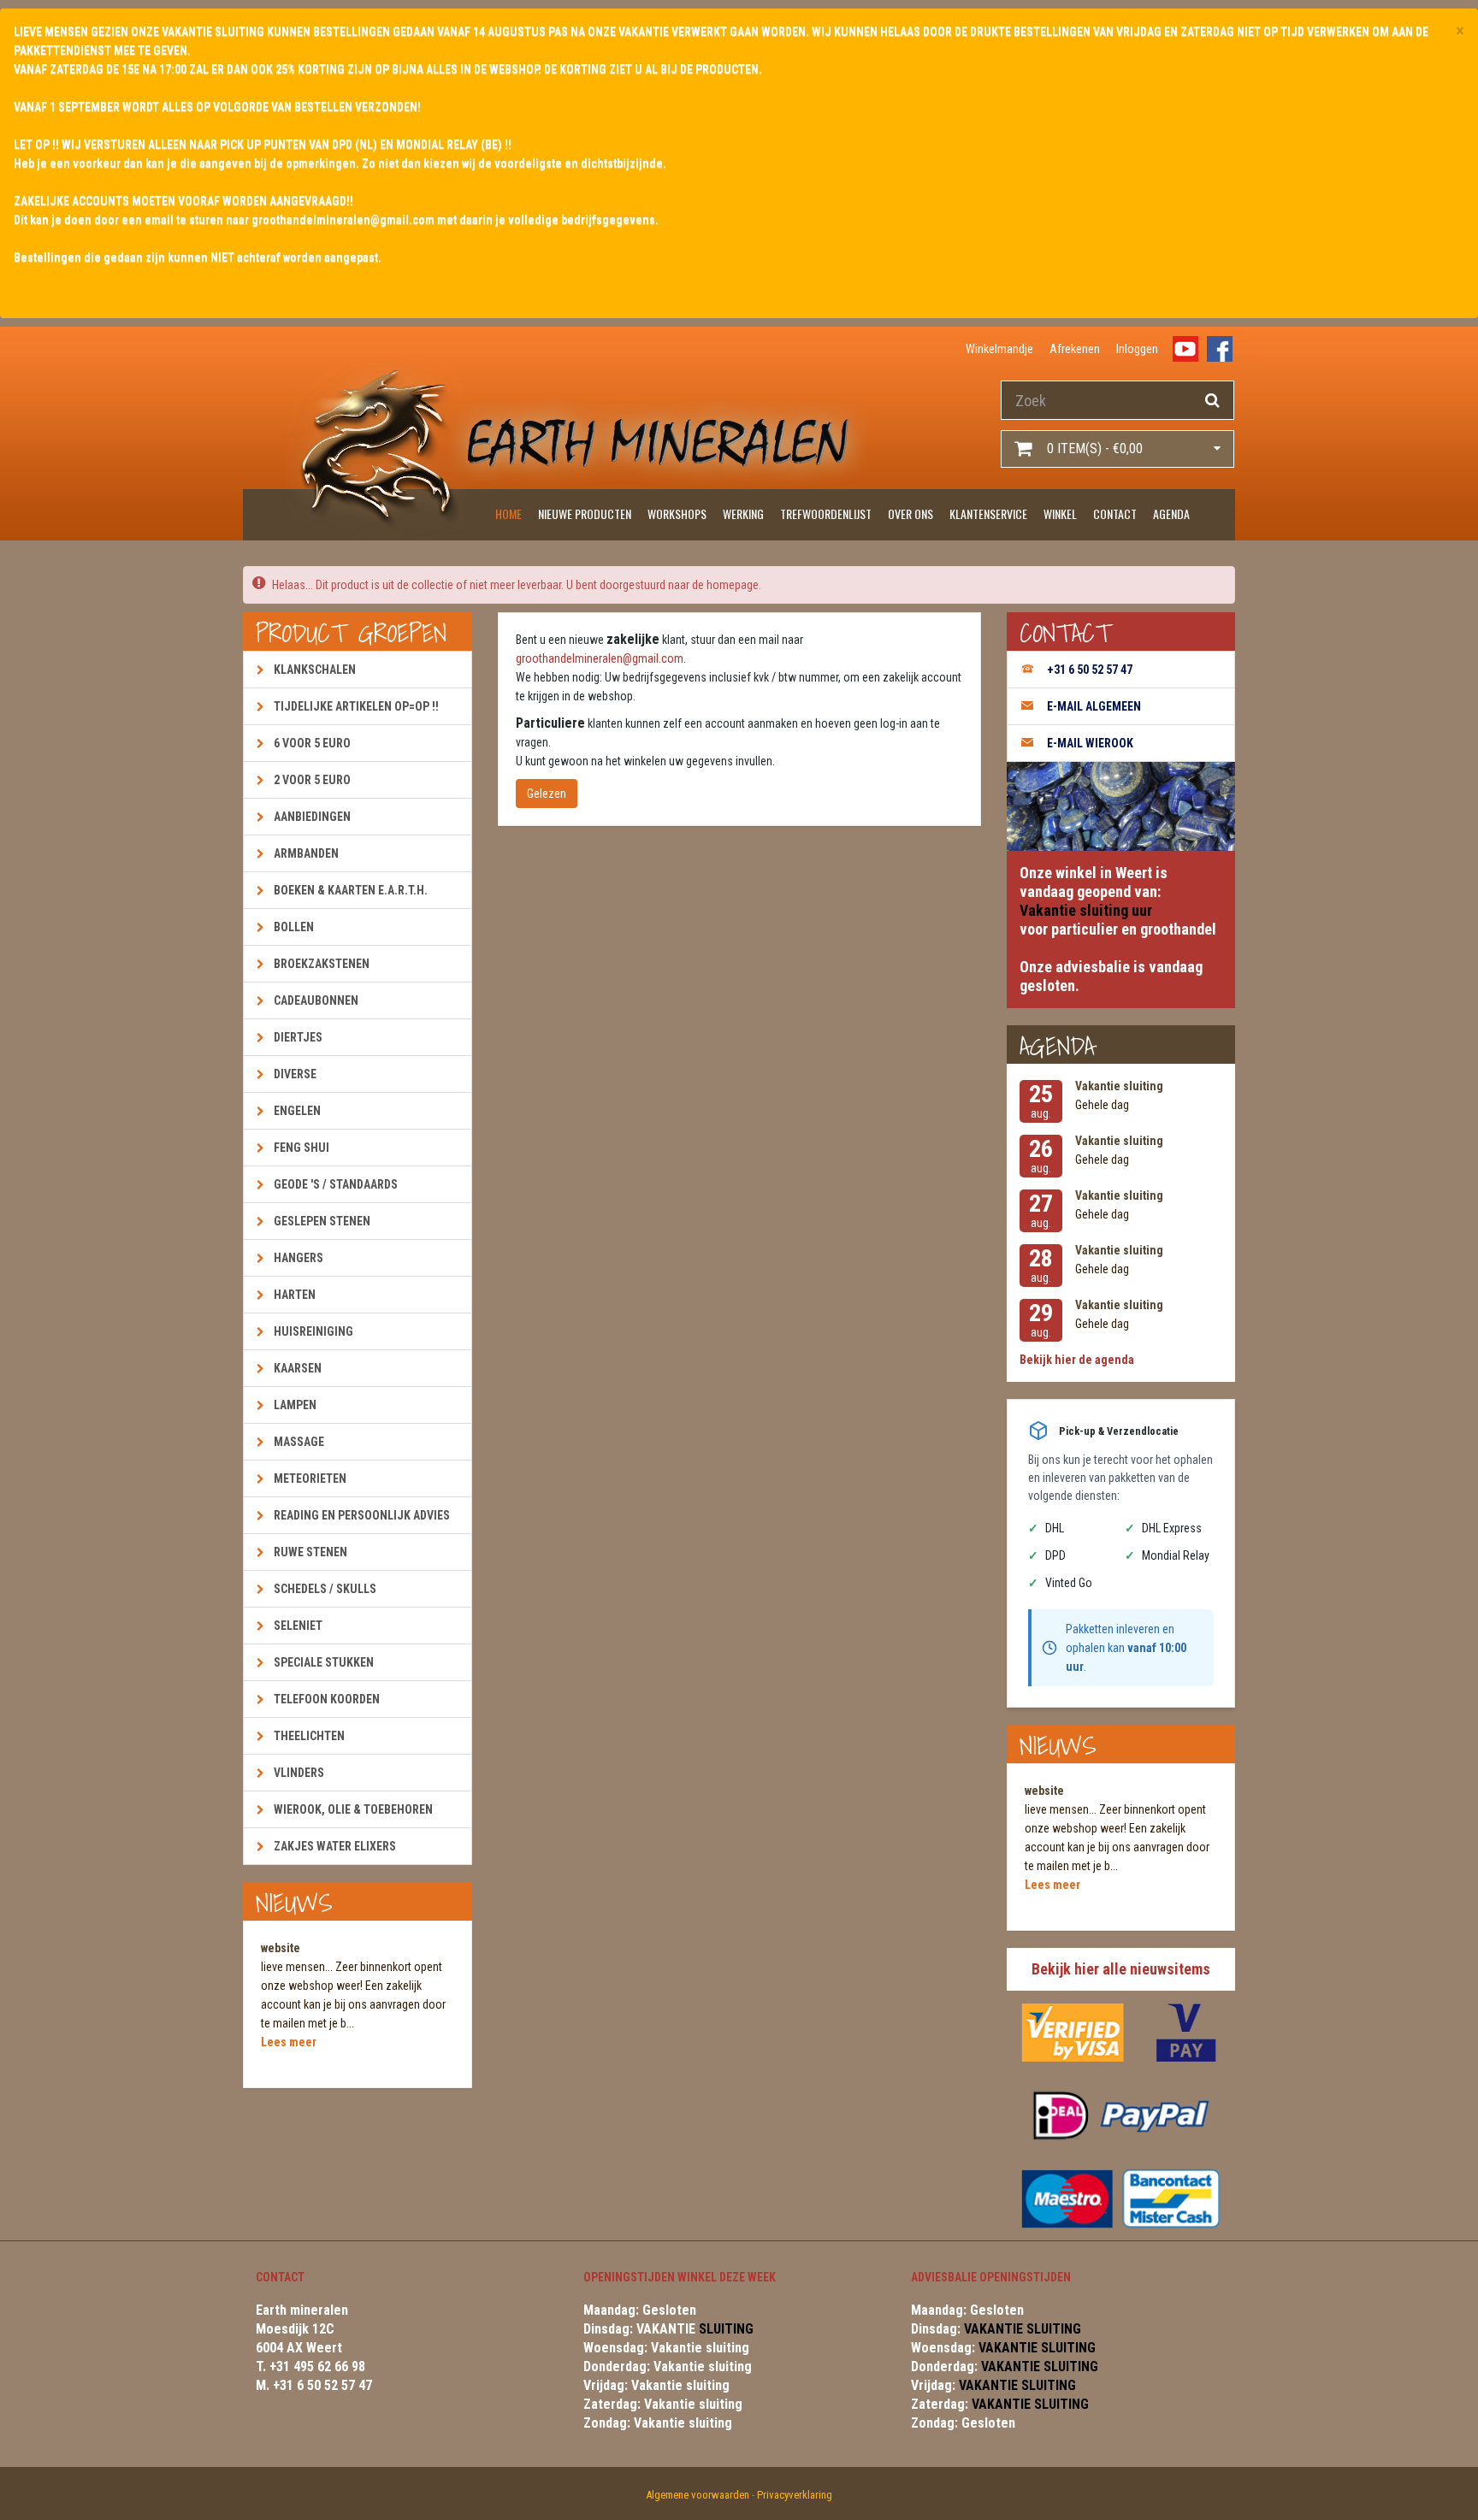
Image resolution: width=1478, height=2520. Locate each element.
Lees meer (289, 2042)
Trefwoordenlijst (826, 513)
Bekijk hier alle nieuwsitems (1121, 1969)
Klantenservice (988, 513)
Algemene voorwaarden (698, 2495)
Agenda (1171, 513)
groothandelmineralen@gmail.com (600, 658)
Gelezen (547, 794)
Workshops (677, 513)
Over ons (910, 513)
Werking (743, 513)
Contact (1115, 513)
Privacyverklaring (795, 2495)
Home (508, 513)
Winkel (1060, 513)
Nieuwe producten (585, 513)
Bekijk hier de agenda (1077, 1360)
